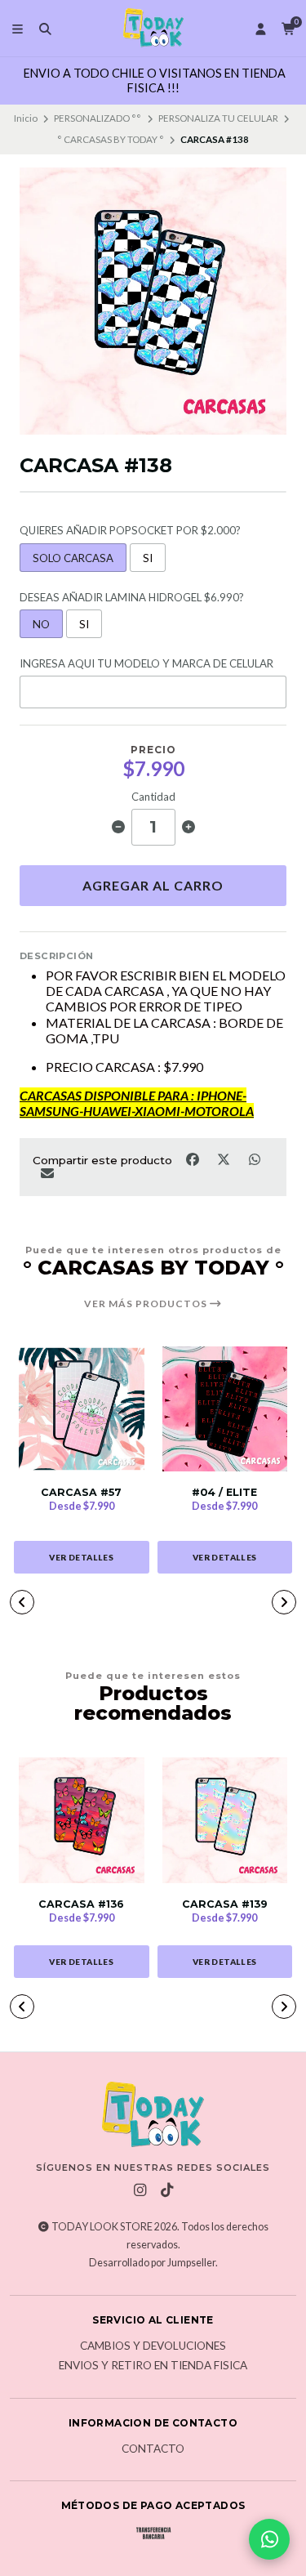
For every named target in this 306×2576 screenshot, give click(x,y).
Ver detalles (81, 1557)
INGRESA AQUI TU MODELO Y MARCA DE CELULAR (146, 664)
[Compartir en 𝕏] (224, 1159)
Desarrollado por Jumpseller (152, 2263)
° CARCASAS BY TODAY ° (111, 139)
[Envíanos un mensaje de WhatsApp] (269, 2539)
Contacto (153, 2449)
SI (148, 558)
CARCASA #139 (225, 1904)
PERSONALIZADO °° (98, 118)
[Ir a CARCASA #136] (82, 1820)
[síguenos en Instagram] (140, 2190)
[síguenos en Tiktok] (166, 2190)
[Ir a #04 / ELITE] (225, 1409)
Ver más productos (147, 1304)
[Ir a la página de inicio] (153, 29)
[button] (22, 1602)
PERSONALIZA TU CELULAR (218, 118)
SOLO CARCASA (73, 558)
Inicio (26, 118)
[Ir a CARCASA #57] (82, 1409)
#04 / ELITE (224, 1492)
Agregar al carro (153, 885)
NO (41, 624)
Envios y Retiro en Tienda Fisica (153, 2366)
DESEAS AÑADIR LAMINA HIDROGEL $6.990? (132, 598)
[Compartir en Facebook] (193, 1159)
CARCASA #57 (81, 1492)
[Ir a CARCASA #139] (225, 1820)
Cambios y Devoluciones (153, 2346)
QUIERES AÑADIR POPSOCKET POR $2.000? (130, 531)
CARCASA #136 (81, 1904)
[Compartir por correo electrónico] (47, 1172)
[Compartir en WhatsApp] (254, 1159)
